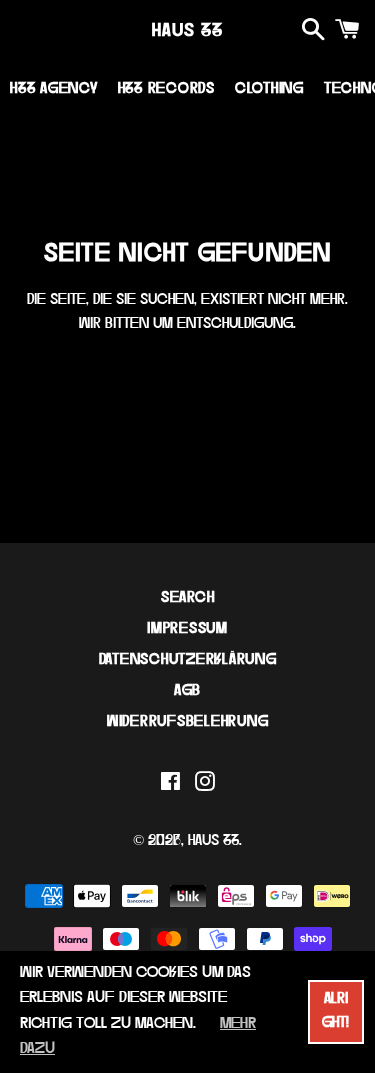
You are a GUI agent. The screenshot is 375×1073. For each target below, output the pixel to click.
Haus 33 (187, 32)
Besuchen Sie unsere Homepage (187, 379)
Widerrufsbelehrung (188, 722)
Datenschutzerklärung (188, 660)
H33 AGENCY (54, 89)
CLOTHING (269, 89)
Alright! (335, 1011)
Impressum (187, 629)
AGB (187, 691)
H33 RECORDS (166, 89)
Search (188, 598)
